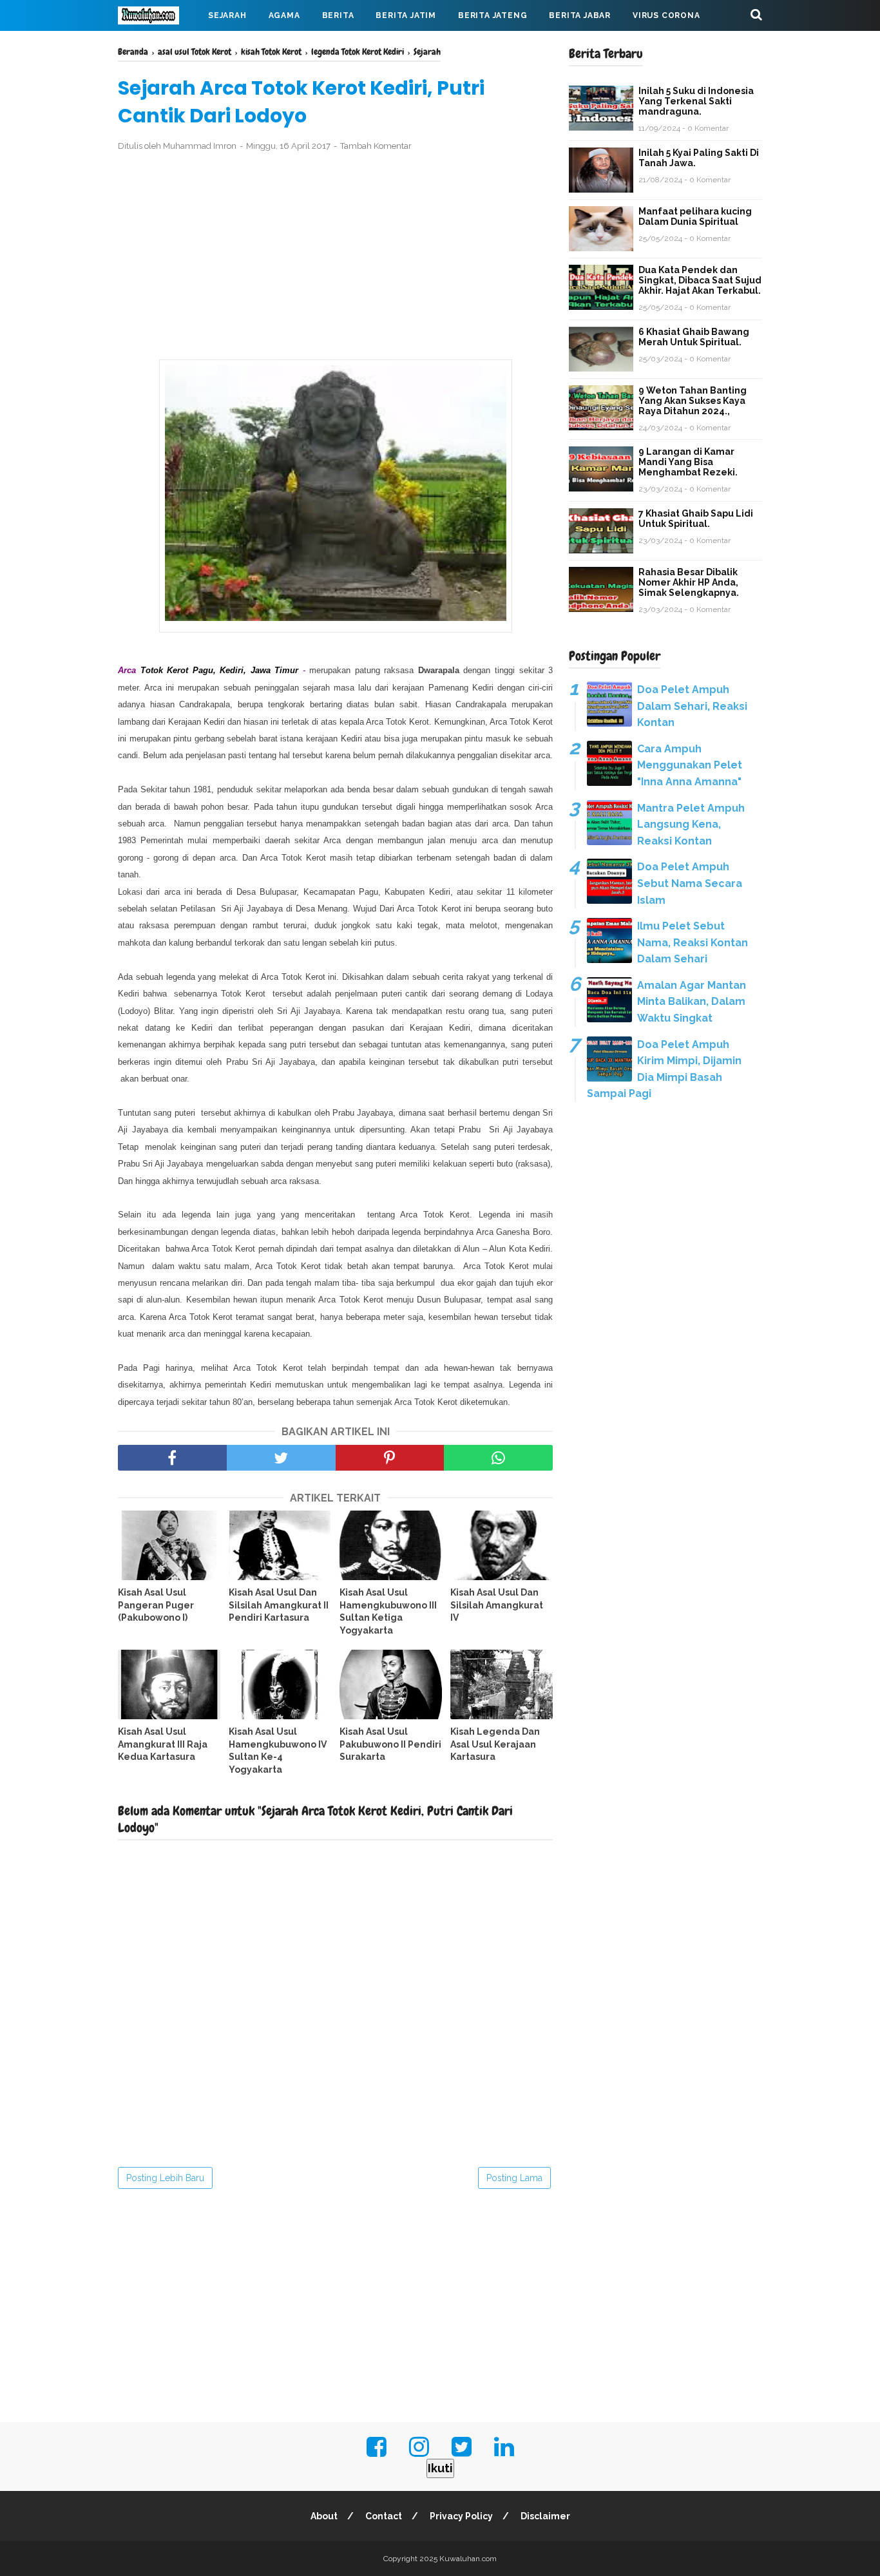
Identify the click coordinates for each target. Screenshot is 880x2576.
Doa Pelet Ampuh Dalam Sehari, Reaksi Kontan (692, 706)
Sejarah (227, 15)
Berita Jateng (493, 15)
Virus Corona (666, 15)
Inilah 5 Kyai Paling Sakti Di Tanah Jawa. (699, 158)
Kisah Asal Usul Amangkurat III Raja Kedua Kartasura (163, 1744)
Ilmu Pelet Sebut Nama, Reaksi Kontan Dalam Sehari (693, 942)
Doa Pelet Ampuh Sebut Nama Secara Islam (690, 883)
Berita (338, 15)
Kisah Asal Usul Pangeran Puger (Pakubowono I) (156, 1605)
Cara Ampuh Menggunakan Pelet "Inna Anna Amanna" (690, 765)
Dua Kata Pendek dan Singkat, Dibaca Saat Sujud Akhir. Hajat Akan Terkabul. (700, 280)
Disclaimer (545, 2516)
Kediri (483, 688)
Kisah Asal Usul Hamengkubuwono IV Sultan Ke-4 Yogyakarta (278, 1751)
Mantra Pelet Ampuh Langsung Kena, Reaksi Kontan (691, 825)
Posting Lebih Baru (165, 2178)
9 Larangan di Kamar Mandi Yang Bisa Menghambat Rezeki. (688, 462)
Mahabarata (158, 46)
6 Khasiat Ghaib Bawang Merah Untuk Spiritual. (694, 337)
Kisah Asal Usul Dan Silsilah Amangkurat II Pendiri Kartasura (279, 1605)
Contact (384, 2516)
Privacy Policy (461, 2516)
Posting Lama (514, 2178)
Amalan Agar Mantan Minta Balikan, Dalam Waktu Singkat (692, 1002)
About (324, 2516)
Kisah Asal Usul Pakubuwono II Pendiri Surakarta (390, 1744)
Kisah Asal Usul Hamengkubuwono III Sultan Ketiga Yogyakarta (388, 1611)
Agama (284, 15)
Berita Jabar (580, 15)
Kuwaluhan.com (468, 2559)
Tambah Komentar (376, 146)
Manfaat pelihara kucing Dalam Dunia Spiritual (695, 216)
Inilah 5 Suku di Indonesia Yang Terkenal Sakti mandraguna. (696, 101)
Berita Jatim (406, 15)
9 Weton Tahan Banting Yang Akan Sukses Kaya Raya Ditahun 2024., (693, 401)
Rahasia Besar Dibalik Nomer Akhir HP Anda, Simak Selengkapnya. (689, 582)
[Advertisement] (335, 256)
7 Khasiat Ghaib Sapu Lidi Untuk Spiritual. (696, 519)
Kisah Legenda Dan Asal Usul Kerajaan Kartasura (495, 1744)
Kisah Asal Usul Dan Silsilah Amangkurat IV (497, 1605)
